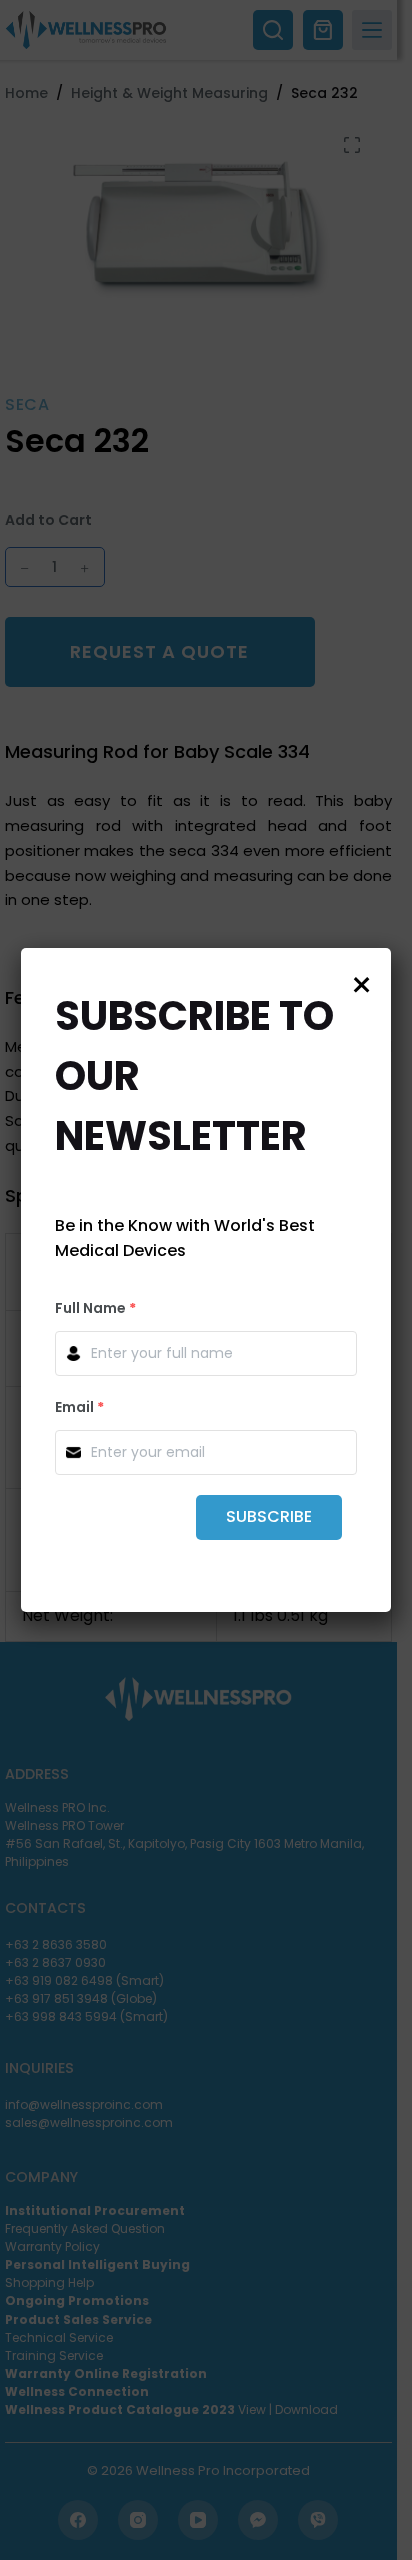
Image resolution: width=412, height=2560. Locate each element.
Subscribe (269, 1516)
